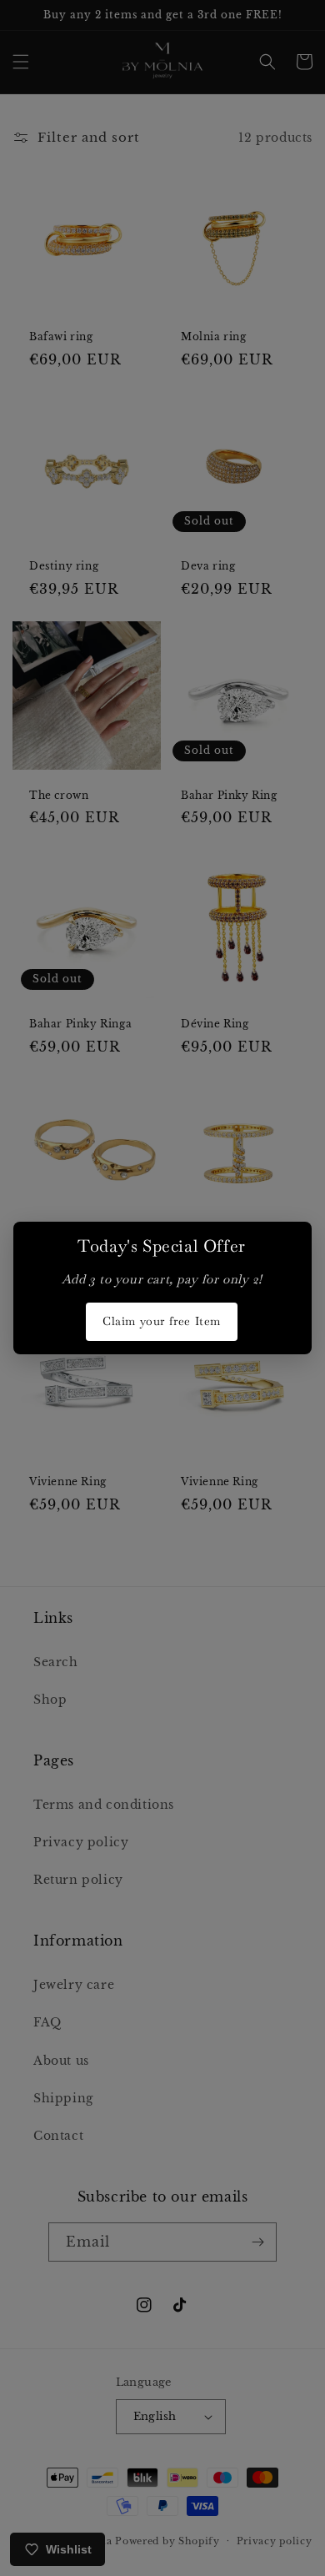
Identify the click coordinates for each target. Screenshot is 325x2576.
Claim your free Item (162, 1321)
